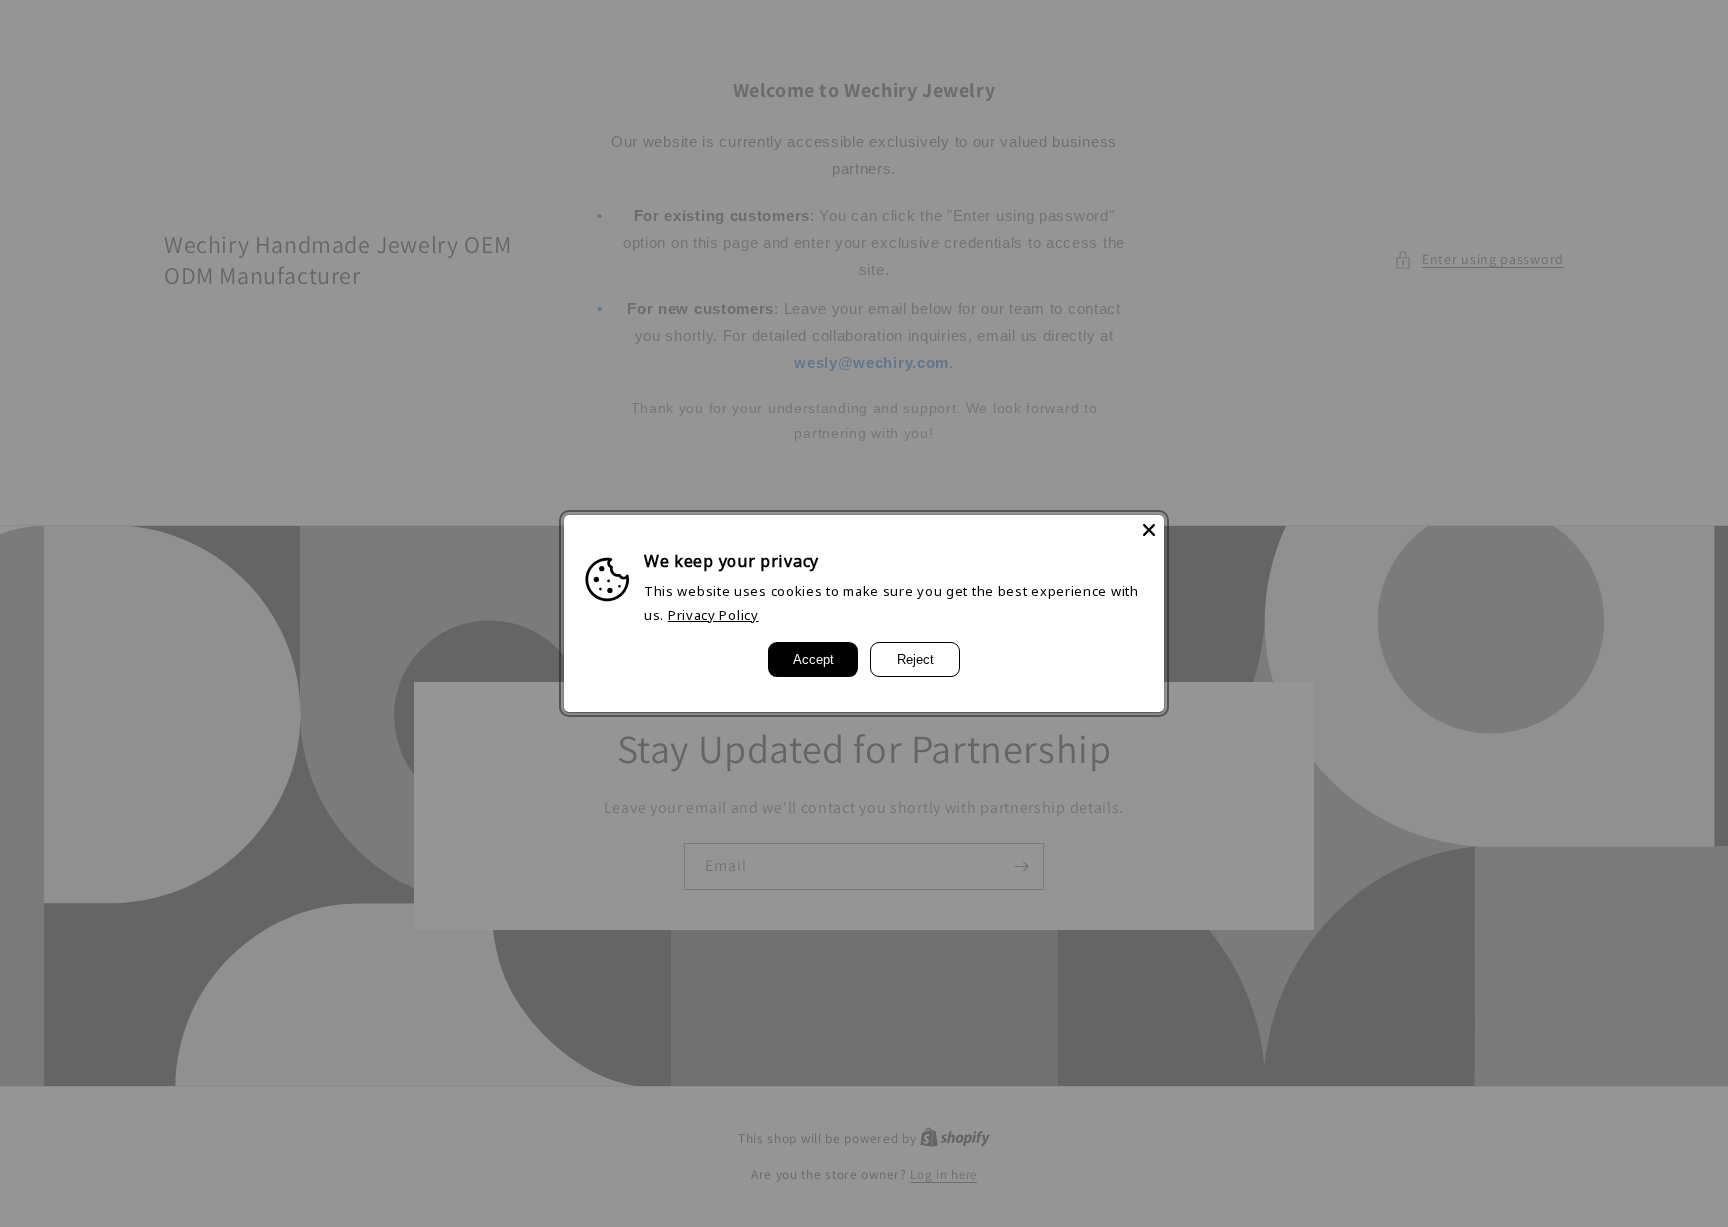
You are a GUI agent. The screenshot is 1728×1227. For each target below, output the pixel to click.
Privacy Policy (713, 615)
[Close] (1149, 530)
